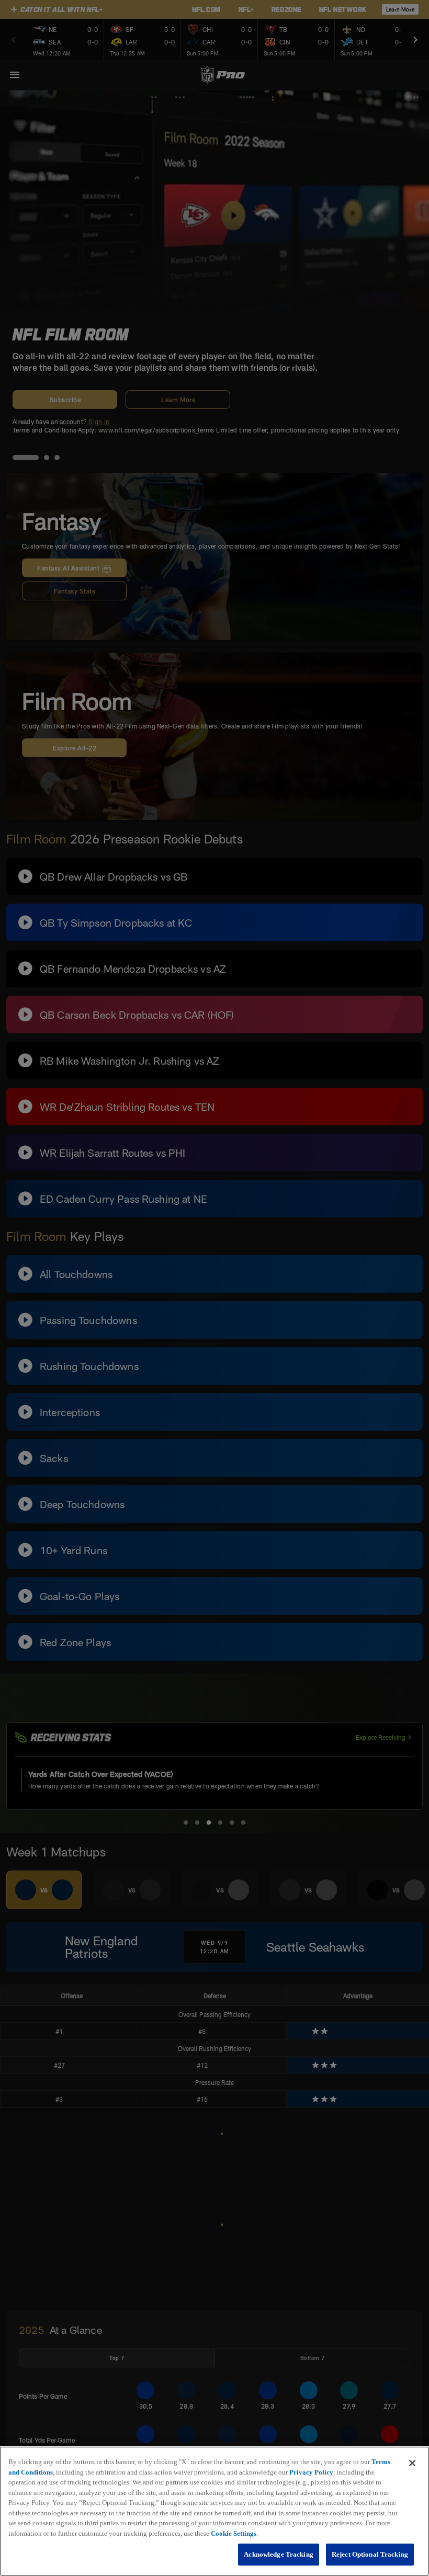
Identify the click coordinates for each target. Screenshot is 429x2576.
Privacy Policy (311, 2472)
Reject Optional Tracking (370, 2554)
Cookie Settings (234, 2533)
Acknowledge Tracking (279, 2554)
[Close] (412, 2463)
